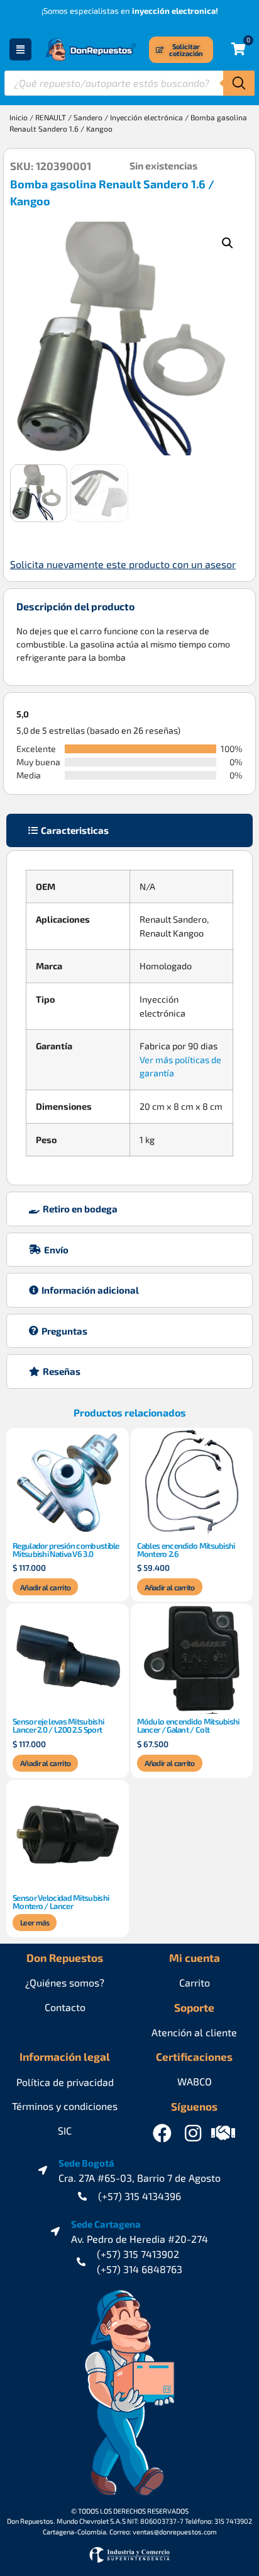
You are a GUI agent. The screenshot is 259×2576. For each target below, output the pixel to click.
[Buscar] (239, 83)
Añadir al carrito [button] (45, 1587)
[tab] (129, 830)
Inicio (19, 117)
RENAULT (51, 117)
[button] (228, 243)
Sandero (88, 117)
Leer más (35, 1922)
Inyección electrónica (146, 117)
